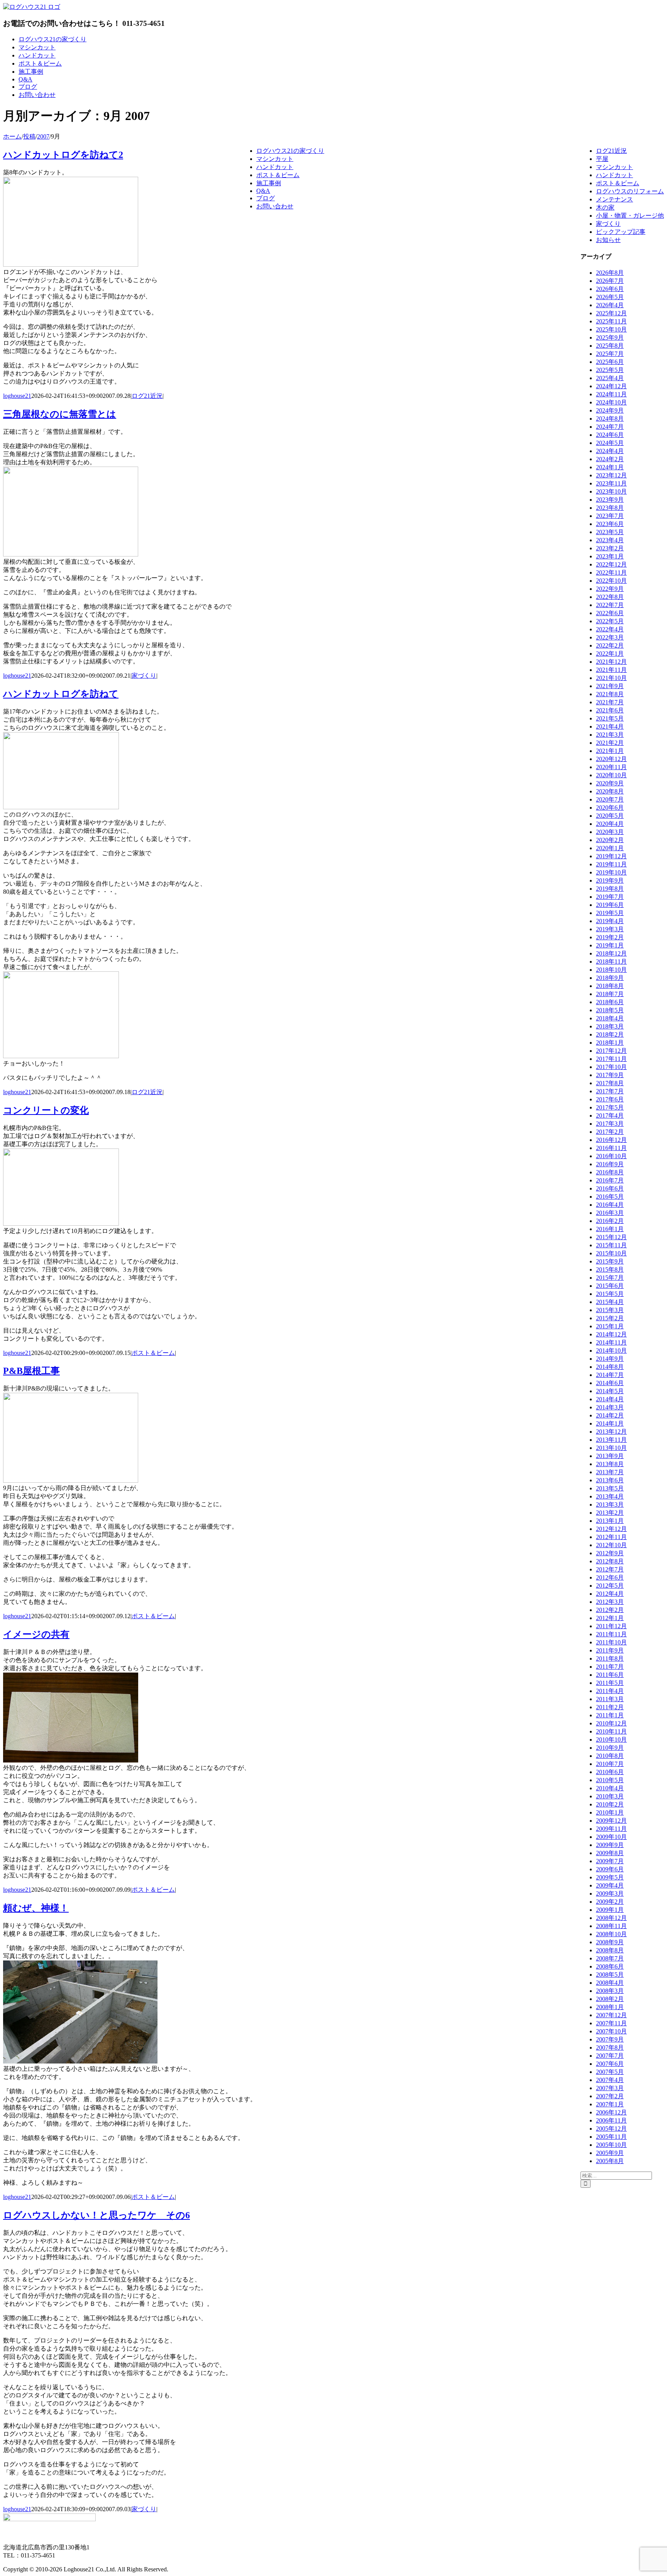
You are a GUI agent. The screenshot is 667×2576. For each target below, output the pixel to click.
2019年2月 (610, 937)
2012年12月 (611, 1529)
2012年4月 (610, 1594)
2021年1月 (610, 751)
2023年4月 (610, 540)
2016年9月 (610, 1164)
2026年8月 (610, 273)
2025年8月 (610, 346)
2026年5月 (610, 297)
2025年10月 (611, 329)
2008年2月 (610, 1999)
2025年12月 (611, 313)
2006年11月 (611, 2120)
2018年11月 (611, 962)
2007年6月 (610, 2064)
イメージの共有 (36, 1634)
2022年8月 (610, 597)
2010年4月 (610, 1788)
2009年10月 (611, 1837)
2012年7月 (610, 1569)
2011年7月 (610, 1667)
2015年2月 (610, 1318)
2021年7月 (610, 702)
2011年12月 (611, 1626)
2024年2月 (610, 459)
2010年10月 (611, 1740)
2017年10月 (611, 1067)
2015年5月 (610, 1294)
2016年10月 (611, 1156)
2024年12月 (611, 386)
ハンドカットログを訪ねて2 (63, 155)
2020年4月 (610, 824)
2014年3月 (610, 1407)
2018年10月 (611, 970)
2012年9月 (610, 1553)
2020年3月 (610, 832)
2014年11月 (611, 1342)
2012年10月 (611, 1545)
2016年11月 (611, 1148)
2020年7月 (610, 799)
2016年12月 (611, 1140)
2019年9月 (610, 880)
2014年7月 (610, 1375)
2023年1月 (610, 556)
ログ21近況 (147, 396)
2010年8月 (610, 1756)
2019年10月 (611, 872)
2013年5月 (610, 1488)
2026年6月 (610, 289)
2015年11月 (611, 1245)
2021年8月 (610, 694)
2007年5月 (610, 2072)
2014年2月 (610, 1415)
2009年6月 (610, 1869)
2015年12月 (611, 1237)
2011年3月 (610, 1699)
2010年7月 (610, 1764)
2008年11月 (611, 1926)
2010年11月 (611, 1731)
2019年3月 (610, 929)
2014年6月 (610, 1383)
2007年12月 (611, 2015)
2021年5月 (610, 718)
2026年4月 (610, 305)
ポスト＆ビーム (153, 1353)
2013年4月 (610, 1496)
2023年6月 (610, 524)
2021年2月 (610, 743)
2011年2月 (610, 1707)
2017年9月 (610, 1075)
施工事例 (269, 183)
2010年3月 (610, 1796)
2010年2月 (610, 1804)
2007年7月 (610, 2056)
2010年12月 (611, 1723)
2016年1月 (610, 1229)
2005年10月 (611, 2145)
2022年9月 (610, 589)
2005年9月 (610, 2153)
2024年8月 (610, 419)
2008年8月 (610, 1950)
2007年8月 (610, 2047)
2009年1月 (610, 1910)
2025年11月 (611, 321)
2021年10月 (611, 678)
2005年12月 (611, 2129)
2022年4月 (610, 629)
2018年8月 (610, 986)
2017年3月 (610, 1124)
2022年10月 (611, 581)
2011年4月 (610, 1691)
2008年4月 (610, 1983)
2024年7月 (610, 427)
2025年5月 (610, 370)
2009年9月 (610, 1845)
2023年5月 (610, 532)
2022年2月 (610, 645)
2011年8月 (610, 1658)
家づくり (144, 676)
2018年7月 (610, 994)
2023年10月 (611, 491)
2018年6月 (610, 1002)
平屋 (602, 159)
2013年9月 (610, 1456)
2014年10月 (611, 1351)
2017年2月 (610, 1132)
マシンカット (615, 167)
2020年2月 (610, 840)
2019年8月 (610, 889)
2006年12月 (611, 2112)
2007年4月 (610, 2080)
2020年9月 (610, 783)
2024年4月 (610, 451)
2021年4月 (610, 726)
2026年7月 (610, 281)
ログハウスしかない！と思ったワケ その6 (96, 2215)
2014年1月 (610, 1423)
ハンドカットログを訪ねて (61, 694)
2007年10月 (611, 2031)
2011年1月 (610, 1715)
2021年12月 (611, 662)
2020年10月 (611, 775)
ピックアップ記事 (621, 232)
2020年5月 (610, 816)
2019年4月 (610, 921)
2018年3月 (610, 1026)
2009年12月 (611, 1821)
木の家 (605, 207)
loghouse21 (17, 396)
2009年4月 (610, 1885)
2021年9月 (610, 686)
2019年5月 (610, 913)
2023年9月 (610, 500)
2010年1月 (610, 1812)
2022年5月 (610, 621)
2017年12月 (611, 1051)
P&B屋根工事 (31, 1371)
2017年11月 (611, 1059)
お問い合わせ (275, 206)
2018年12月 (611, 953)
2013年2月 (610, 1513)
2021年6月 (610, 710)
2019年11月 (611, 864)
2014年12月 (611, 1334)
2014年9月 (610, 1359)
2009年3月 (610, 1894)
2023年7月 (610, 516)
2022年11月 (611, 573)
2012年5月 (610, 1586)
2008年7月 (610, 1958)
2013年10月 (611, 1448)
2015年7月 (610, 1278)
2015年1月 (610, 1326)
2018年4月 (610, 1018)
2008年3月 (610, 1991)
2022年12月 (611, 564)
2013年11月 (611, 1440)
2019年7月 (610, 897)
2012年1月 (610, 1618)
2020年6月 (610, 808)
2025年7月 (610, 354)
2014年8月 (610, 1367)
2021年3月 (610, 735)
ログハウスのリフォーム (630, 191)
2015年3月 (610, 1310)
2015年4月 (610, 1302)
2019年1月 (610, 945)
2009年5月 (610, 1877)
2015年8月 (610, 1269)
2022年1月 (610, 654)
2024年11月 (611, 394)
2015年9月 (610, 1261)
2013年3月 (610, 1504)
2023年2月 (610, 548)
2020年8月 (610, 791)
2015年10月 (611, 1253)
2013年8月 (610, 1464)
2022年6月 (610, 613)
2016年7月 (610, 1180)
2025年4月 (610, 378)
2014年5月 (610, 1391)
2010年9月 (610, 1748)
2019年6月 (610, 905)
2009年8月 (610, 1853)
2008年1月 (610, 2007)
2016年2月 (610, 1221)
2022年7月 (610, 605)
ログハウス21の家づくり (290, 151)
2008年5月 (610, 1975)
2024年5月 (610, 443)
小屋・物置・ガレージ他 (630, 216)
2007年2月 (610, 2096)
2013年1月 (610, 1521)
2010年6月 (610, 1772)
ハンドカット (615, 175)
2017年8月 (610, 1083)
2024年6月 (610, 435)
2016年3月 (610, 1213)
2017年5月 (610, 1107)
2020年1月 (610, 848)
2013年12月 (611, 1432)
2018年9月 (610, 978)
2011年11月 (611, 1634)
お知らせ (608, 240)
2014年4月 (610, 1399)
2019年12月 (611, 856)
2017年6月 (610, 1099)
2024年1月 (610, 467)
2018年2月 (610, 1034)
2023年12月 (611, 475)
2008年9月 (610, 1942)
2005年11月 (611, 2137)
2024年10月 (611, 402)
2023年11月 (611, 483)
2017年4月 (610, 1115)
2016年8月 (610, 1172)
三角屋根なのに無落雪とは (60, 414)
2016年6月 (610, 1188)
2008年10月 (611, 1934)
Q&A (263, 191)
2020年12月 (611, 759)
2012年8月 (610, 1561)
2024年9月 (610, 410)
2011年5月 (610, 1683)
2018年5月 (610, 1010)
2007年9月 (610, 2039)
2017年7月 (610, 1091)
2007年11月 (611, 2023)
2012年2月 (610, 1610)
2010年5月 (610, 1780)
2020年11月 (611, 767)
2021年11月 (611, 670)
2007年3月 (610, 2088)
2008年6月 (610, 1966)
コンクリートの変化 (46, 1110)
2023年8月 (610, 508)
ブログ (266, 198)
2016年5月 (610, 1197)
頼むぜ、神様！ (36, 1908)
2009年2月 (610, 1902)
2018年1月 (610, 1043)
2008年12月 (611, 1918)
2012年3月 (610, 1602)
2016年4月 (610, 1205)
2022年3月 (610, 637)
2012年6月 (610, 1577)
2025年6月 (610, 362)
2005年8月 (610, 2161)
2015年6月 (610, 1286)
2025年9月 (610, 337)
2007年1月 (610, 2104)
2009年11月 (611, 1829)
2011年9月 (610, 1650)
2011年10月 (611, 1642)
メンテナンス (615, 199)
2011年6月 (610, 1675)
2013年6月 (610, 1480)
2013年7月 (610, 1472)
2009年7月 (610, 1861)
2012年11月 (611, 1537)
